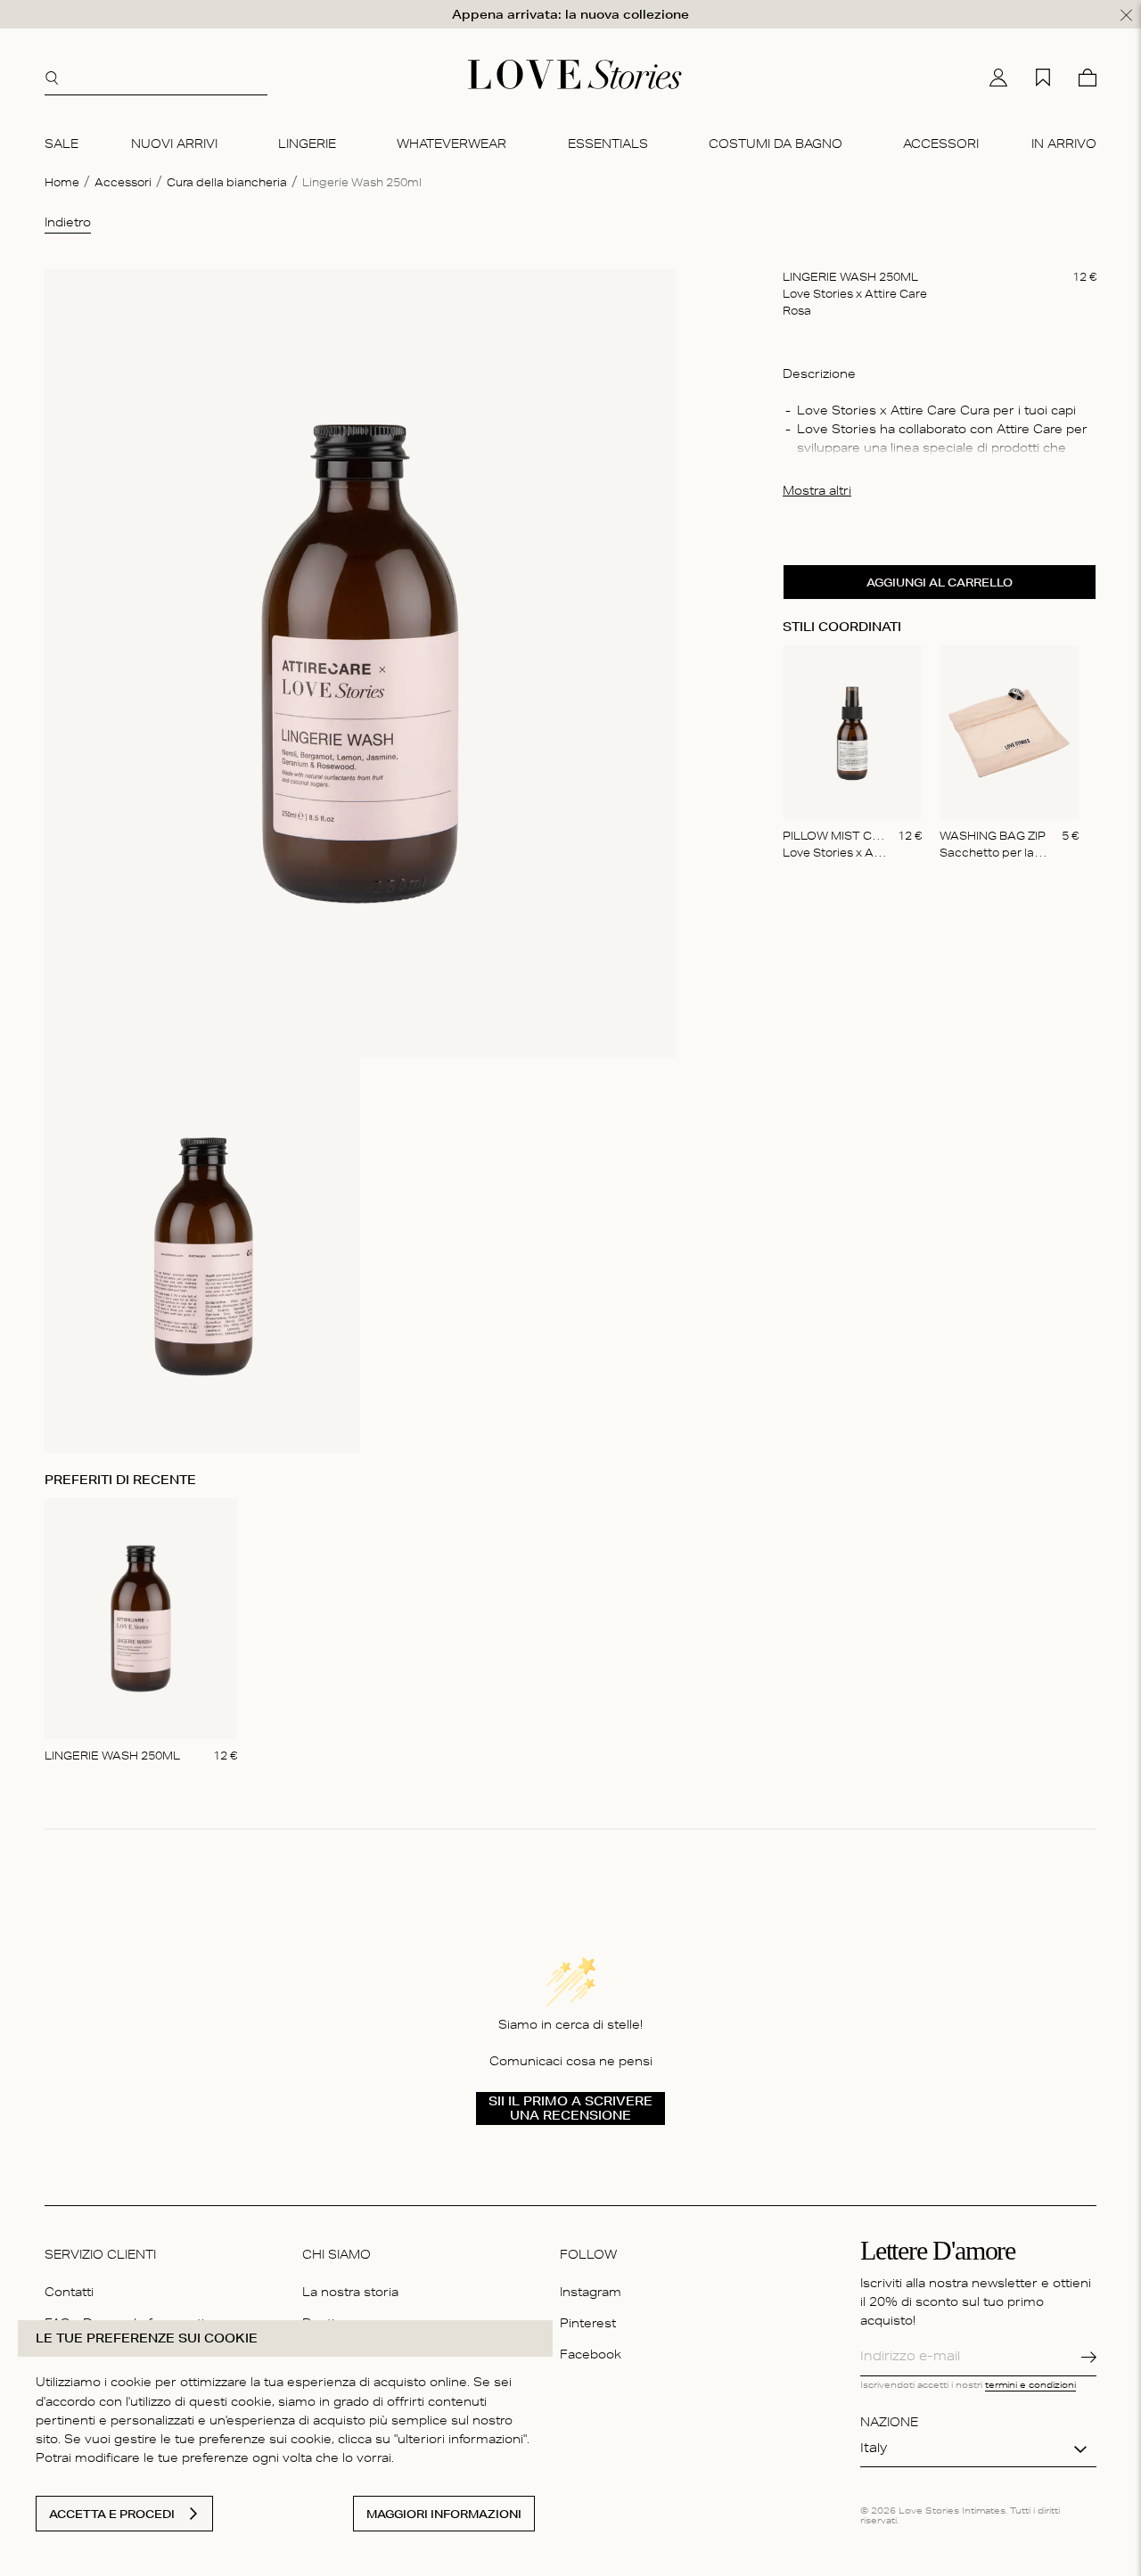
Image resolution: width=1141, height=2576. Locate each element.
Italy (874, 2449)
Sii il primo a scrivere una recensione (570, 2108)
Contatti (69, 2294)
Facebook (591, 2356)
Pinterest (588, 2325)
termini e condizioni (1030, 2386)
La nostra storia (350, 2294)
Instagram (591, 2294)
